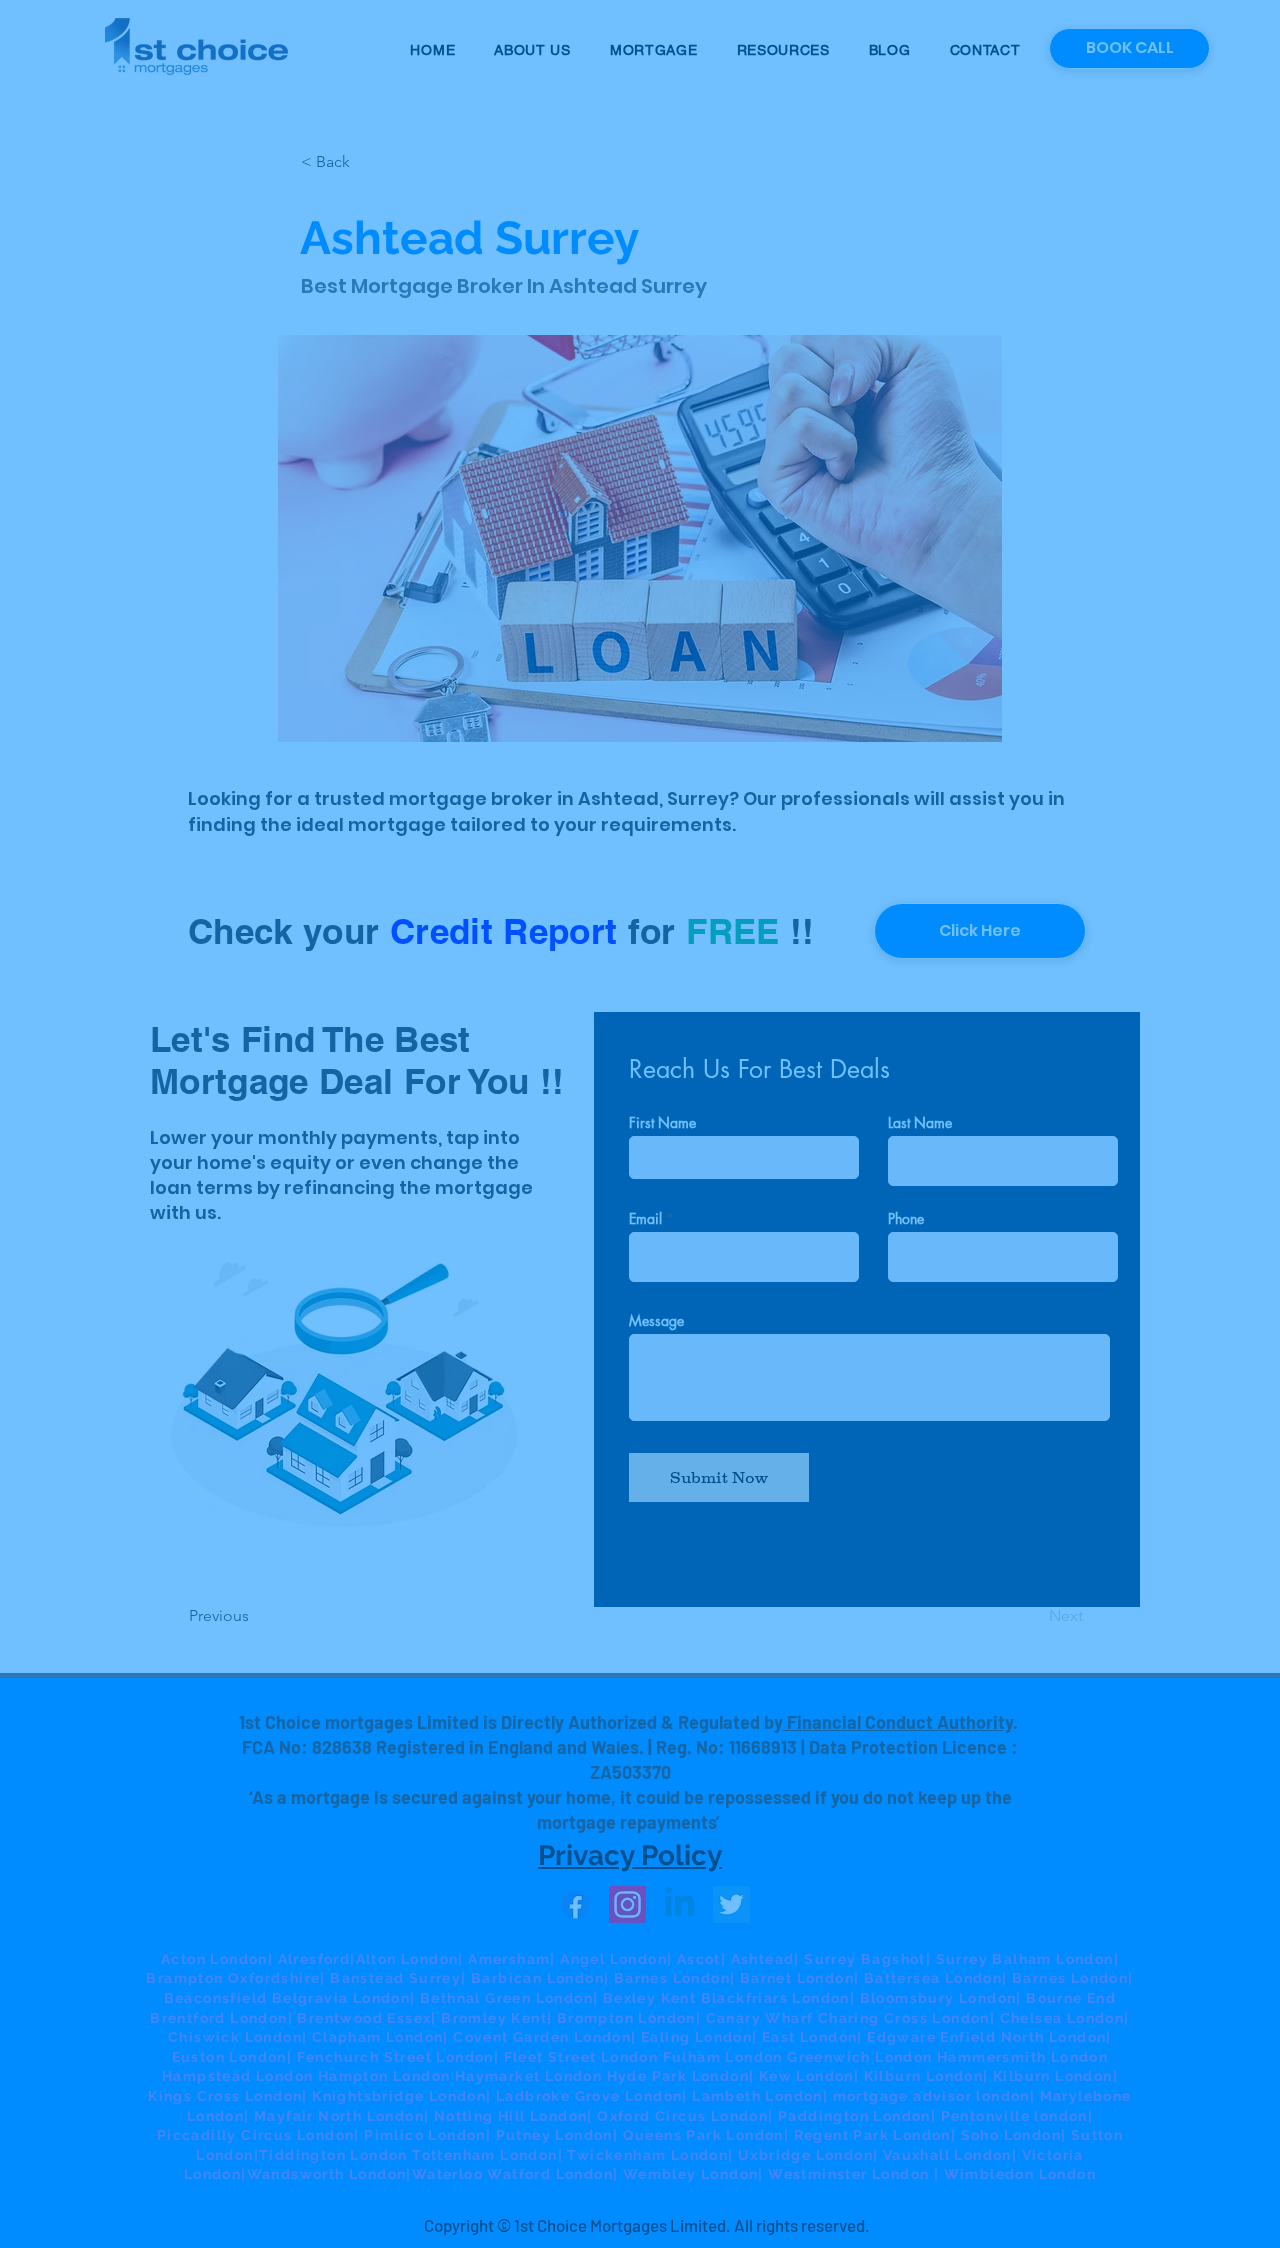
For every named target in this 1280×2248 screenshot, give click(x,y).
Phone (321, 1207)
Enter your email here (370, 1128)
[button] (1018, 881)
